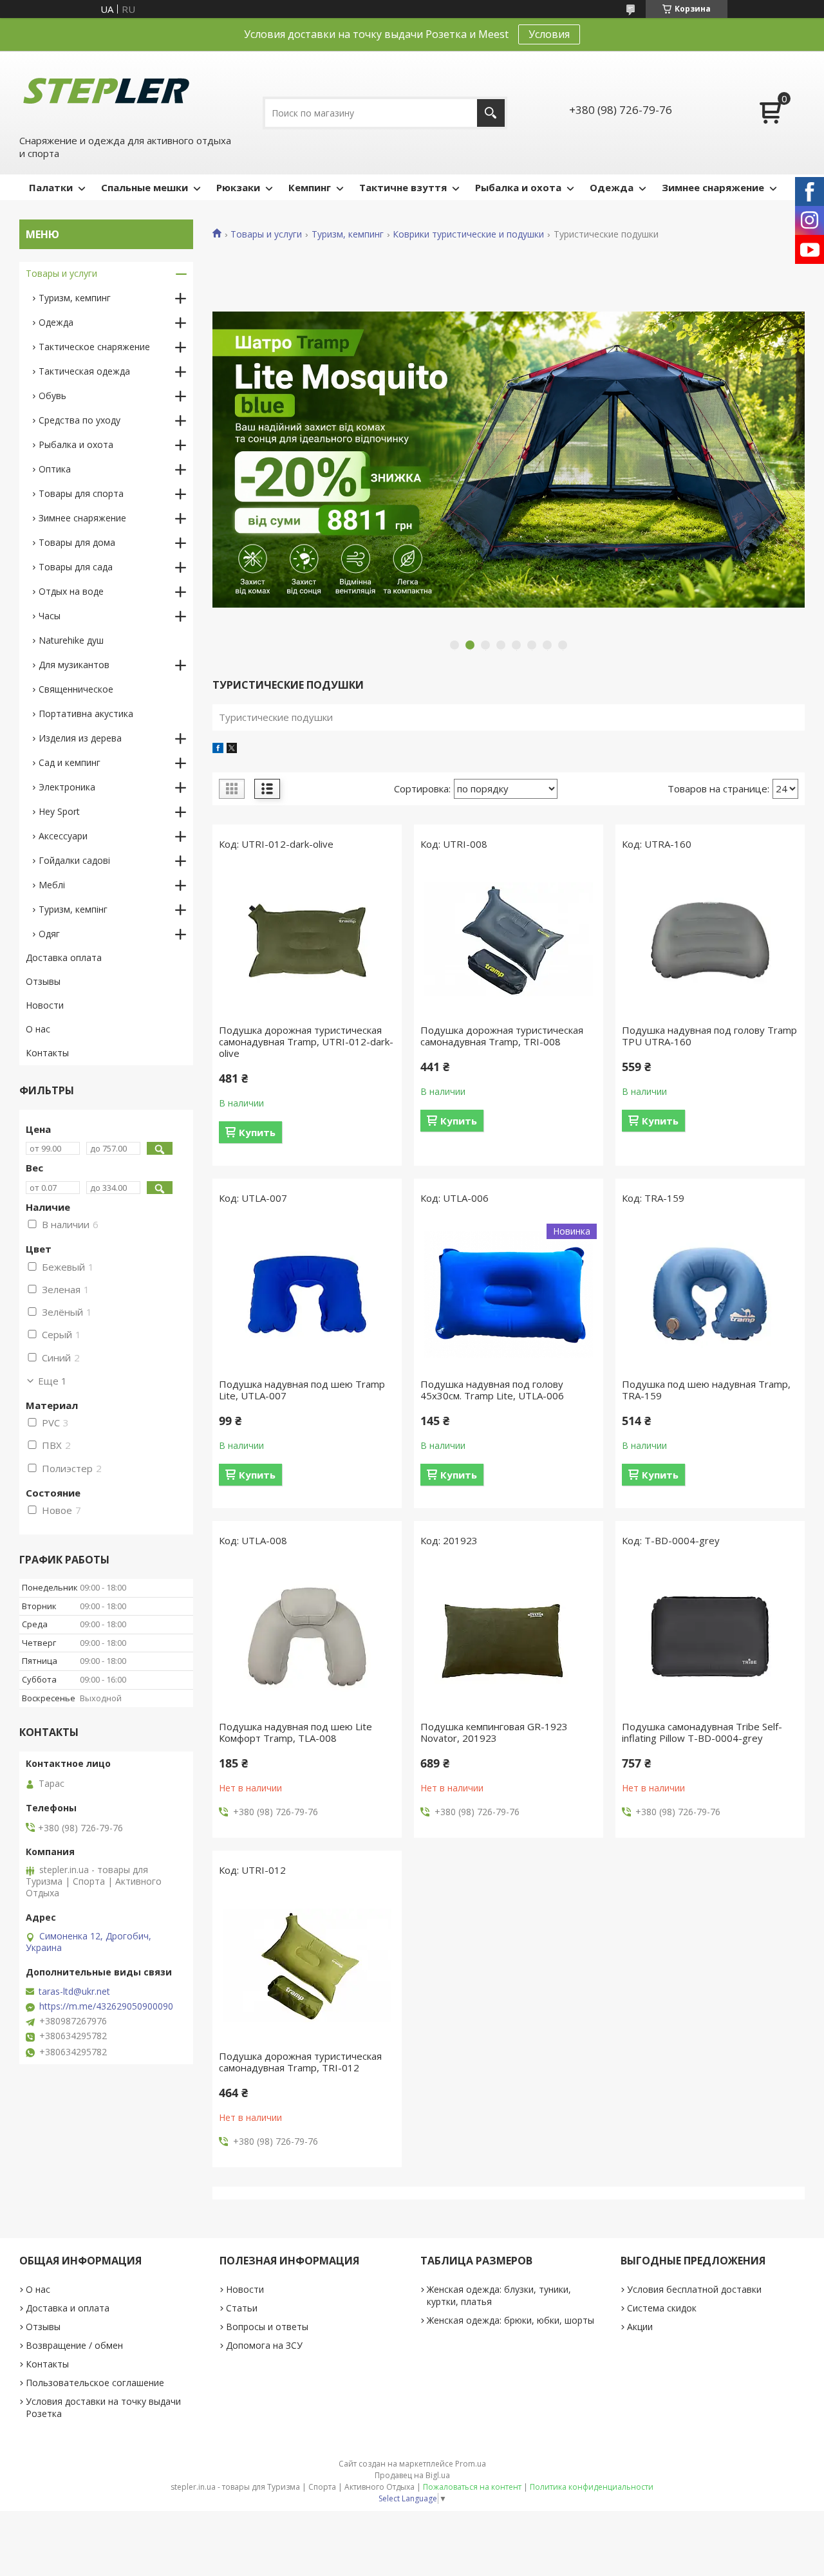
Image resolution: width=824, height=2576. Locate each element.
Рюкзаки (238, 187)
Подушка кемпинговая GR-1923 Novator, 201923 (494, 1732)
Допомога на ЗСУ (264, 2345)
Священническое (76, 689)
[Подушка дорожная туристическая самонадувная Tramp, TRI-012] (307, 1966)
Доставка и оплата (68, 2308)
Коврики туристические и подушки (468, 234)
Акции (640, 2327)
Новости (45, 1005)
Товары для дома (77, 542)
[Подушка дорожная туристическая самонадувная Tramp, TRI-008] (509, 940)
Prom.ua (471, 2464)
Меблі (52, 885)
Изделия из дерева (80, 738)
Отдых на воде (71, 591)
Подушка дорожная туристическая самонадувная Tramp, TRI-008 (502, 1036)
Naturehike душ (71, 640)
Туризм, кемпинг (348, 234)
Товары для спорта (81, 493)
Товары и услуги (266, 234)
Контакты (47, 1053)
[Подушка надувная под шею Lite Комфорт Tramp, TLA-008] (307, 1637)
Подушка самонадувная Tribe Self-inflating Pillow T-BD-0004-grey (702, 1732)
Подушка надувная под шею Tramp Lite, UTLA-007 (302, 1390)
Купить (257, 1132)
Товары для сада (76, 567)
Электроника (67, 787)
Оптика (55, 469)
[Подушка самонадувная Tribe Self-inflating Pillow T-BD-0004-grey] (710, 1637)
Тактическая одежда (84, 371)
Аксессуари (63, 836)
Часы (50, 616)
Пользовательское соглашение (95, 2383)
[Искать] (491, 113)
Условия (549, 34)
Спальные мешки (145, 187)
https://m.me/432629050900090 (106, 2006)
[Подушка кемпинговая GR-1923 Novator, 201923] (509, 1637)
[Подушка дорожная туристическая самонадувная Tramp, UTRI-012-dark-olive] (307, 940)
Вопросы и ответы (267, 2327)
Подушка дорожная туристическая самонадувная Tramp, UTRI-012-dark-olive (306, 1041)
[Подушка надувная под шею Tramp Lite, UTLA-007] (307, 1294)
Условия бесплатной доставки (694, 2289)
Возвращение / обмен (74, 2345)
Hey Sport (59, 811)
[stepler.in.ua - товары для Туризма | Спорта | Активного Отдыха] (106, 91)
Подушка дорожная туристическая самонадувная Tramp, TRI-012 (300, 2062)
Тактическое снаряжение (94, 347)
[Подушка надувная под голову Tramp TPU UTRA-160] (710, 940)
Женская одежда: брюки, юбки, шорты (510, 2320)
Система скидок (662, 2308)
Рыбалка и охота (518, 187)
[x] (232, 749)
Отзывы (43, 981)
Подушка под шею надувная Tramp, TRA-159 (706, 1390)
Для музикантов (74, 665)
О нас (38, 1029)
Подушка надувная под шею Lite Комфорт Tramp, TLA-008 (295, 1732)
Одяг (49, 934)
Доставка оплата (64, 957)
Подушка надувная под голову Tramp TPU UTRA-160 (709, 1036)
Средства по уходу (80, 420)
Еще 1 (52, 1381)
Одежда (612, 187)
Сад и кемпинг (70, 762)
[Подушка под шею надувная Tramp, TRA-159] (710, 1294)
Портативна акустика (86, 714)
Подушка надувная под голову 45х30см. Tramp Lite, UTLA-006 (492, 1390)
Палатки (51, 187)
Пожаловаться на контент (472, 2487)
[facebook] (218, 749)
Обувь (52, 396)
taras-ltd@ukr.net (74, 1992)
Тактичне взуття (403, 187)
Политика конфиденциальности (592, 2487)
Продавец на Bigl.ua (412, 2475)
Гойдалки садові (74, 860)
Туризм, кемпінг (73, 909)
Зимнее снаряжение (713, 187)
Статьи (242, 2308)
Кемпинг (310, 187)
